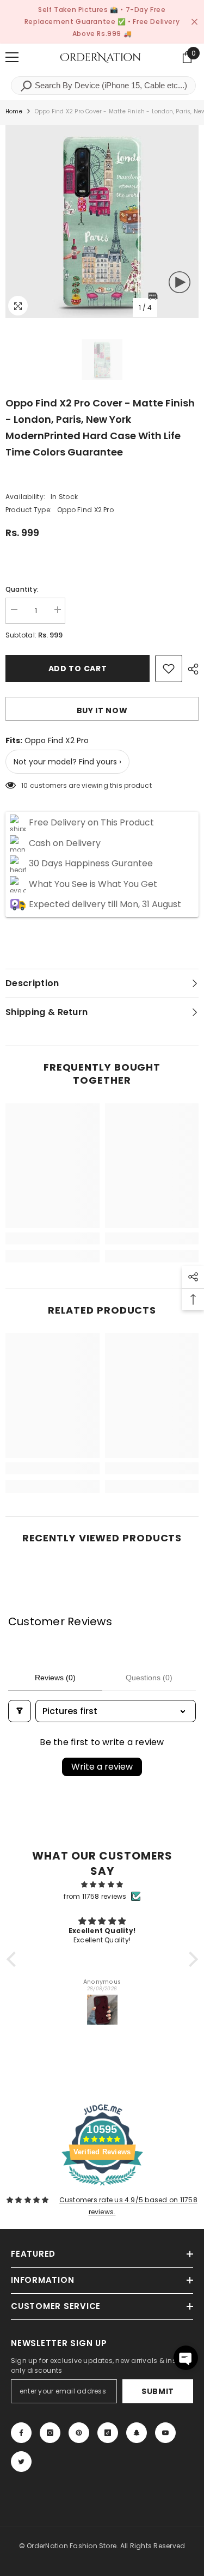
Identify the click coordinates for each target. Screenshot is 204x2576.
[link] (52, 1238)
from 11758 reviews (95, 1896)
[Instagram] (50, 2433)
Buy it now (102, 710)
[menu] (12, 57)
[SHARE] (190, 669)
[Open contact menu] (186, 2358)
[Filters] (20, 1711)
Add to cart (78, 669)
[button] (14, 1959)
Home (14, 111)
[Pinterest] (79, 2433)
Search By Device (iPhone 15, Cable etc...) (110, 85)
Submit (158, 2391)
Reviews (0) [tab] (55, 1678)
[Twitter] (21, 2462)
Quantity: (22, 589)
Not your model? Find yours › (67, 762)
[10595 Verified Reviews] (102, 2188)
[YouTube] (165, 2433)
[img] (102, 1885)
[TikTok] (108, 2433)
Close (194, 22)
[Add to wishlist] (169, 669)
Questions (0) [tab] (149, 1678)
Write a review (102, 1767)
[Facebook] (21, 2433)
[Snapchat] (137, 2433)
